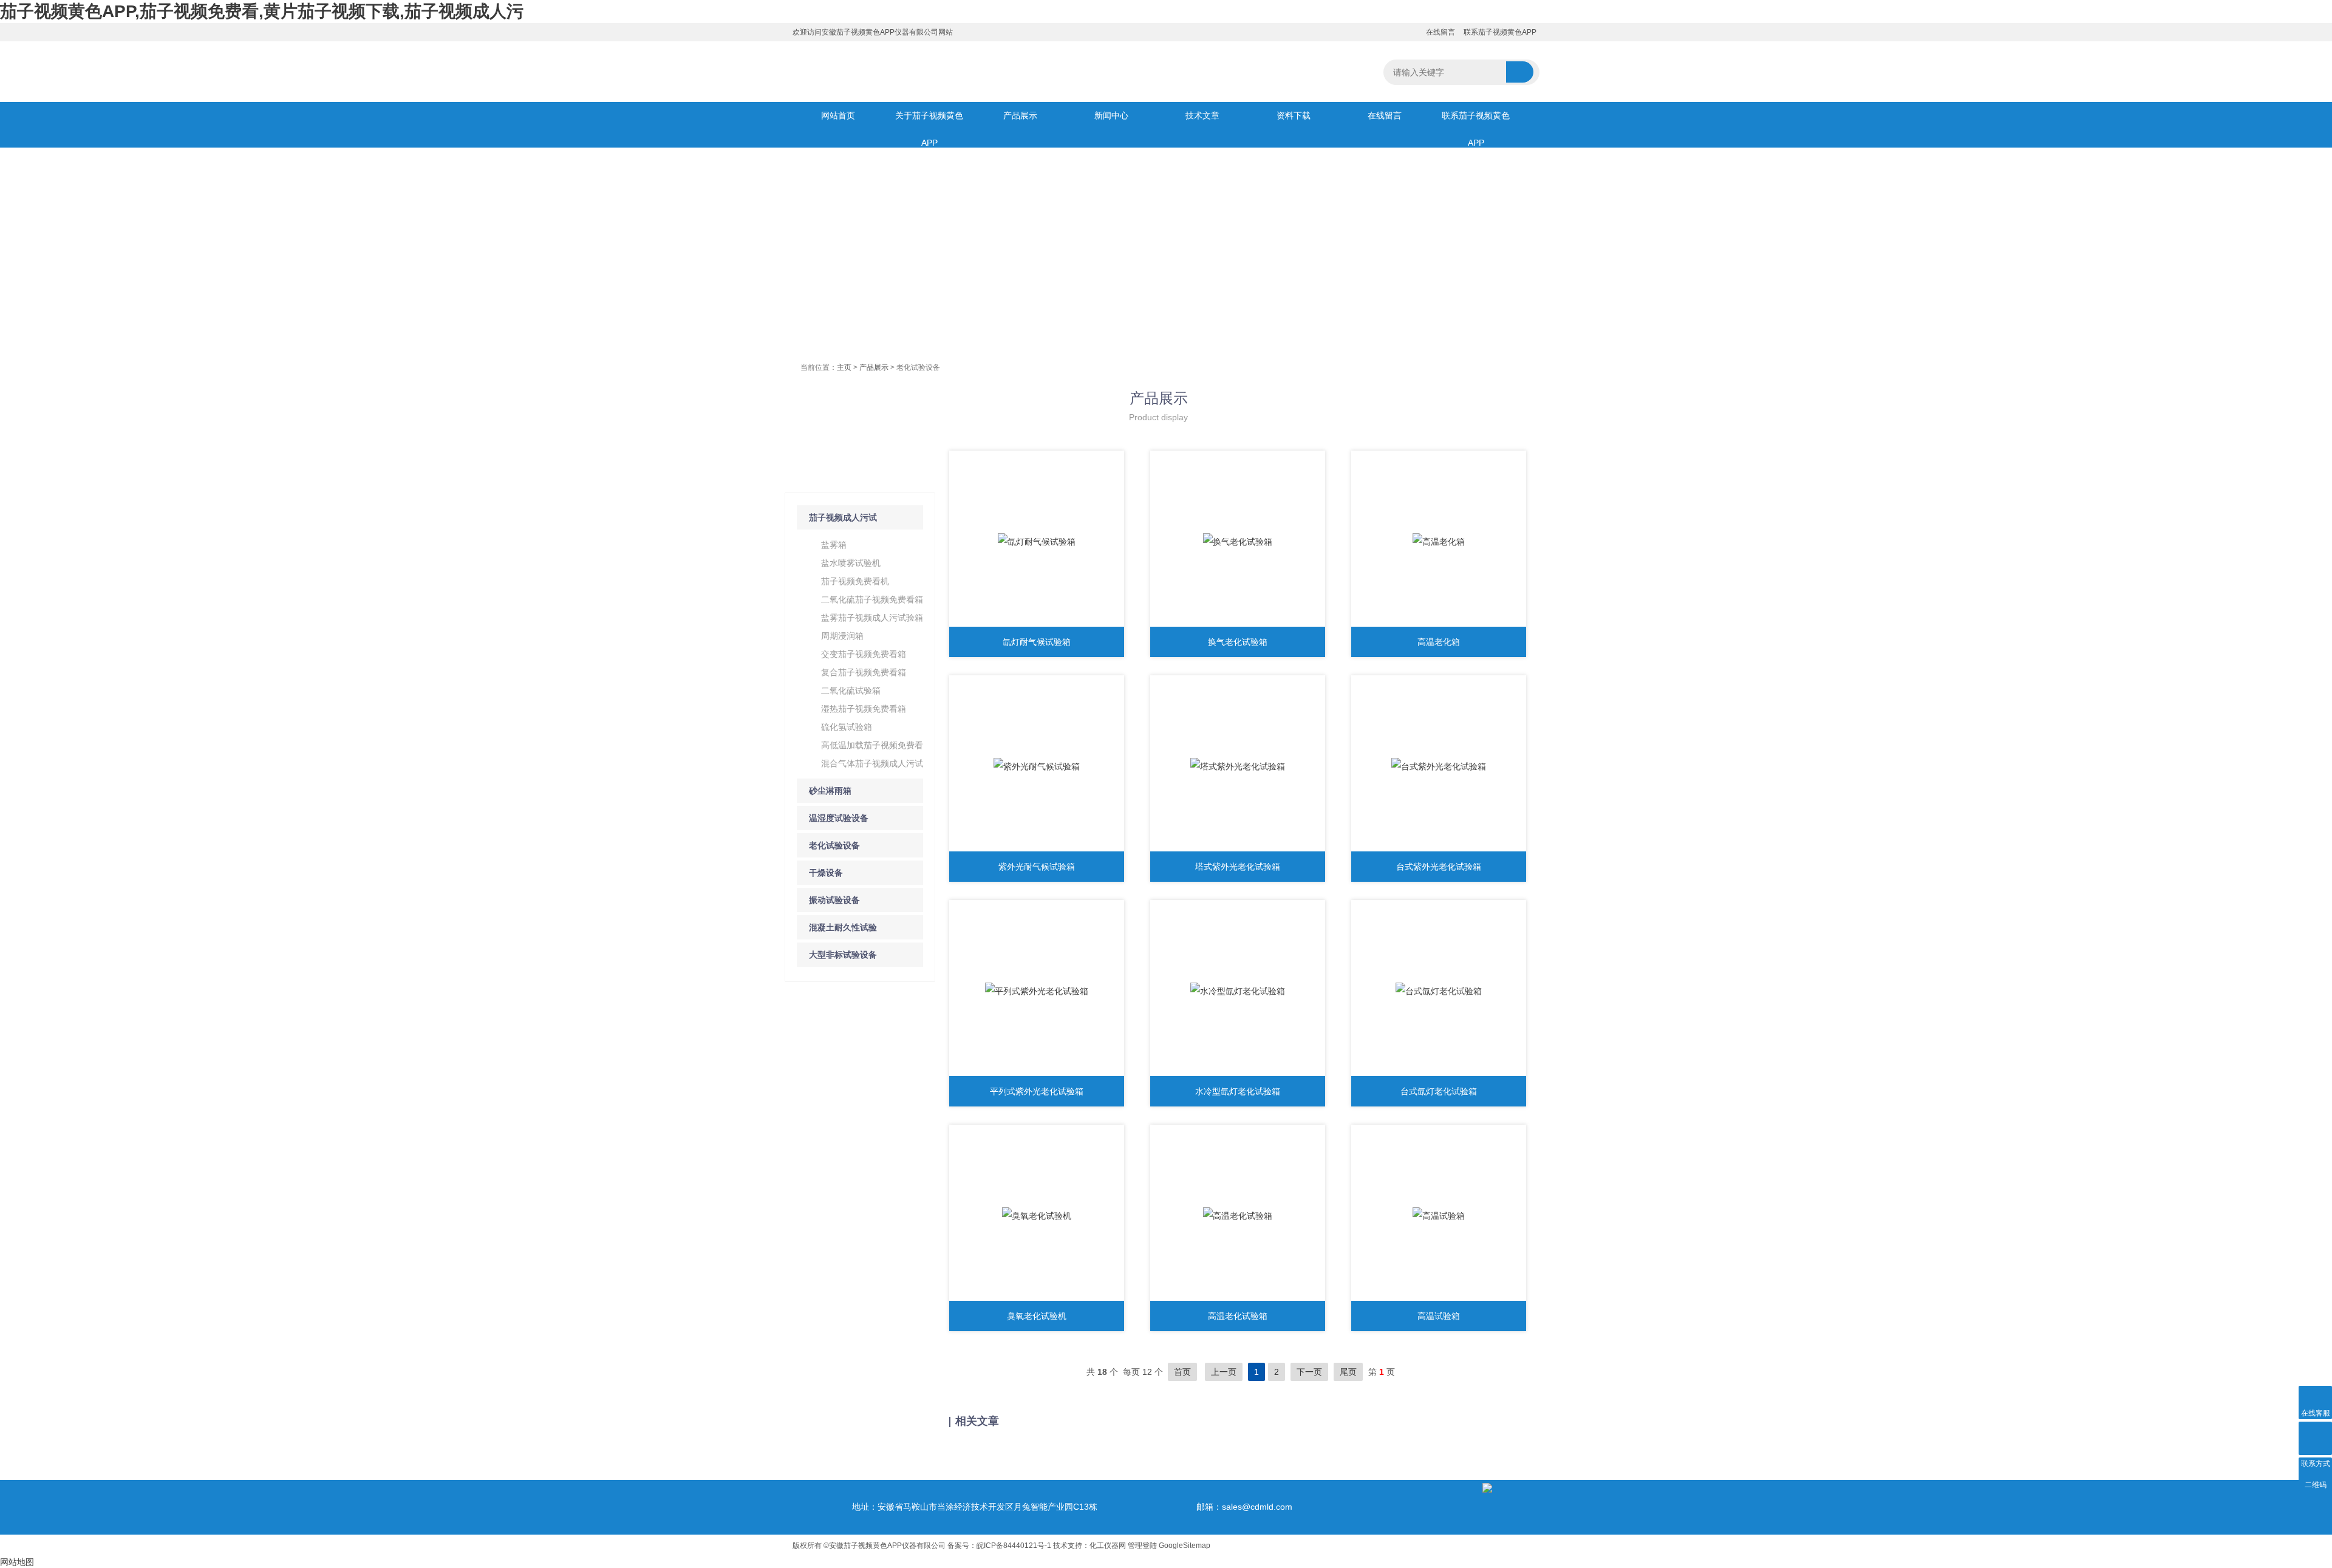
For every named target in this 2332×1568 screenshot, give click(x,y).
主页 (844, 367)
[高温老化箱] (1439, 542)
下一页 (1309, 1372)
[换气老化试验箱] (1238, 542)
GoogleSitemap (1185, 1546)
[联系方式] (2315, 1438)
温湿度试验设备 (839, 818)
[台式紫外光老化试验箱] (1439, 766)
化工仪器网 (1108, 1546)
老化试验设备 (834, 845)
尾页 (1348, 1372)
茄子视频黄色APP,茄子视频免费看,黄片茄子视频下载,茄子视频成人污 (262, 11)
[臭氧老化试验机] (1037, 1216)
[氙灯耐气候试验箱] (1037, 542)
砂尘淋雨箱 (830, 791)
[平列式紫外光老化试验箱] (1037, 991)
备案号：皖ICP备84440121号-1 (999, 1546)
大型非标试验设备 (843, 955)
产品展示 (1020, 115)
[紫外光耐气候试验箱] (1037, 766)
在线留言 (1440, 32)
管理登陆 (1142, 1546)
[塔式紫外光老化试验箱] (1238, 766)
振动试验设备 (834, 900)
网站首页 (838, 115)
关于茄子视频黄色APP (929, 120)
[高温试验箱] (1439, 1216)
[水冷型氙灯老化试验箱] (1238, 991)
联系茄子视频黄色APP (1500, 32)
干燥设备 (826, 873)
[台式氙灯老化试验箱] (1439, 991)
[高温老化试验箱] (1238, 1216)
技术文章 (1202, 115)
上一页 (1224, 1372)
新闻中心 (1111, 115)
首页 (1182, 1372)
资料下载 (1294, 115)
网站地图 (17, 1562)
